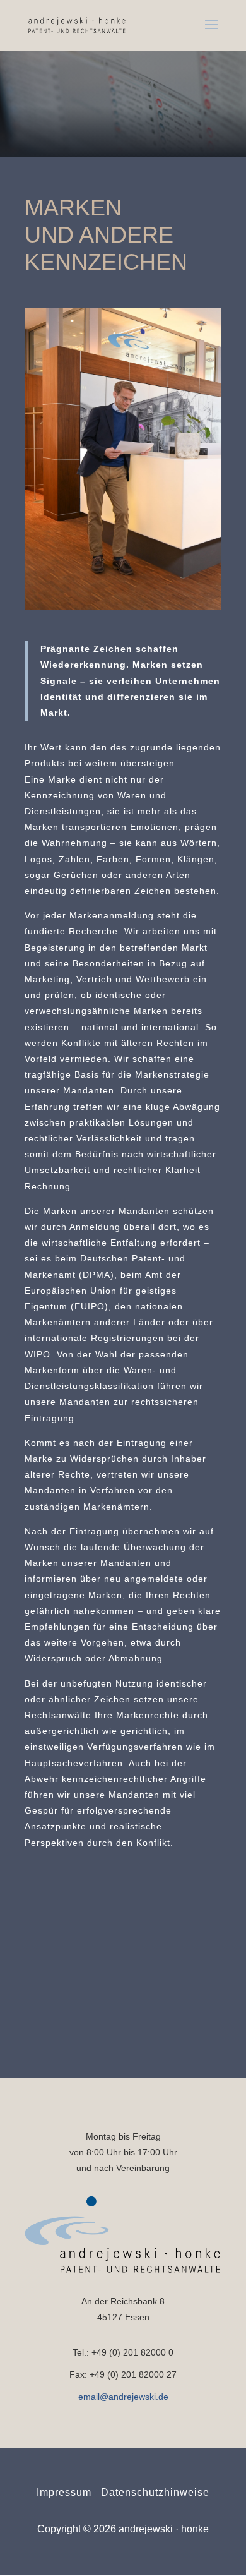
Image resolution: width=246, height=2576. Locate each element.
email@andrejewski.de (123, 2397)
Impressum (64, 2492)
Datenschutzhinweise (155, 2492)
